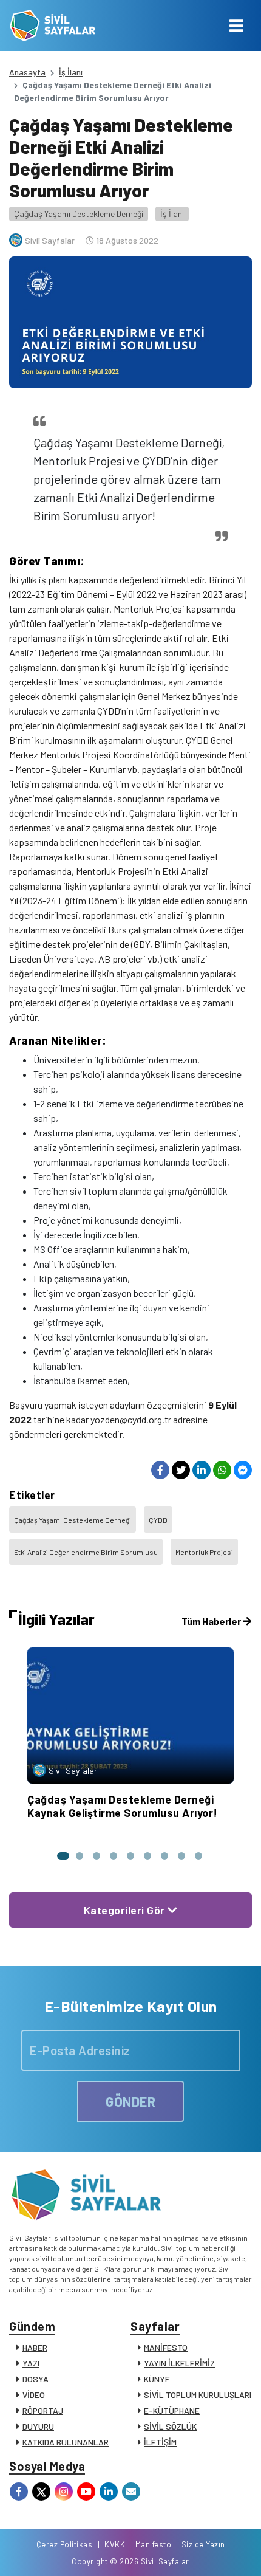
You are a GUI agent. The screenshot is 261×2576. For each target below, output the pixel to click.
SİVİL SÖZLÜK (170, 2426)
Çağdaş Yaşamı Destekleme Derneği (79, 214)
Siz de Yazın (203, 2544)
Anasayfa (27, 72)
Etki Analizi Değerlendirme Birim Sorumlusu (86, 1552)
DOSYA (36, 2379)
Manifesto (154, 2544)
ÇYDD (158, 1520)
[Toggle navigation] (236, 26)
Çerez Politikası (66, 2544)
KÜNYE (157, 2379)
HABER (35, 2347)
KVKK (115, 2544)
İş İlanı (71, 72)
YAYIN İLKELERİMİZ (179, 2363)
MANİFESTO (166, 2347)
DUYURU (38, 2426)
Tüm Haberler (212, 1621)
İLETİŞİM (160, 2442)
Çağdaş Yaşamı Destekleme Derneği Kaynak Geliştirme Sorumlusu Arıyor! (123, 1806)
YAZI (31, 2363)
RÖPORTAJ (43, 2410)
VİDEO (34, 2395)
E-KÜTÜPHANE (172, 2410)
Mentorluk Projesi (204, 1552)
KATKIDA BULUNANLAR (66, 2442)
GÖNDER (130, 2101)
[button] (63, 1856)
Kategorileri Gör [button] (126, 1910)
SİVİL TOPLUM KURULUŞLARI (198, 2395)
